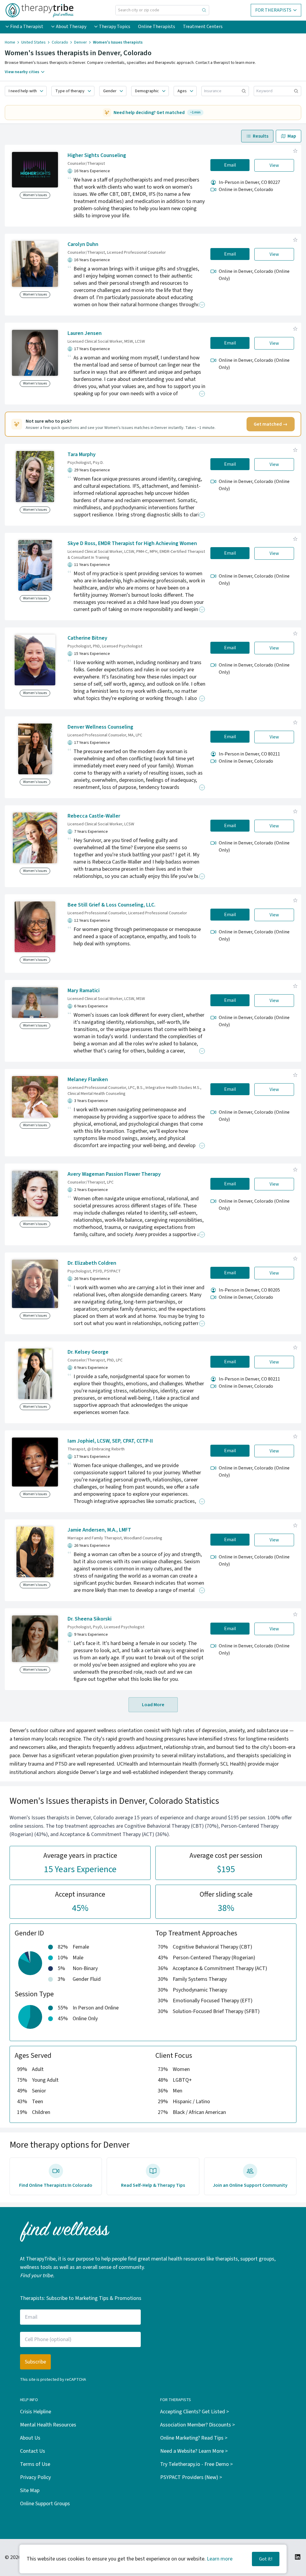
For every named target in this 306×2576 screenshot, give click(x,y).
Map (292, 136)
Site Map (30, 2490)
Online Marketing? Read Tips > (194, 2438)
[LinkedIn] (298, 2557)
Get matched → (271, 424)
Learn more (220, 2559)
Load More (153, 1705)
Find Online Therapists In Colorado (56, 2185)
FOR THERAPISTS (273, 10)
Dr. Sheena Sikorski (89, 1619)
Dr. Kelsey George (88, 1352)
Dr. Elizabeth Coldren (92, 1263)
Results (261, 136)
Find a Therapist (27, 27)
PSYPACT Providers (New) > (191, 2477)
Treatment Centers (203, 27)
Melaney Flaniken (88, 1080)
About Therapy (71, 27)
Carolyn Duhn (83, 244)
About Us (30, 2438)
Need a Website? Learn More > (194, 2451)
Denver (81, 42)
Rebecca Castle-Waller (94, 816)
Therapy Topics (115, 27)
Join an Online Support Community (250, 2185)
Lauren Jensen (85, 333)
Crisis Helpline (36, 2412)
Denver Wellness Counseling (100, 727)
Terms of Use (35, 2464)
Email (230, 165)
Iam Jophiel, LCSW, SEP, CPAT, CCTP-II (110, 1441)
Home (10, 42)
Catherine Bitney (87, 638)
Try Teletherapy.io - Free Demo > (196, 2464)
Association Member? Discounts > (198, 2425)
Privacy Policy (35, 2477)
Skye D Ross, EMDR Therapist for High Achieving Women (132, 543)
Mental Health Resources (48, 2425)
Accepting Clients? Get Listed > (195, 2412)
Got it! (266, 2559)
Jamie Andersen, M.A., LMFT (99, 1530)
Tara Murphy (82, 454)
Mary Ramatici (84, 991)
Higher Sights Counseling (97, 155)
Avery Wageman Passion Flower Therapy (114, 1174)
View (274, 165)
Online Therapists (157, 27)
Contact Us (33, 2451)
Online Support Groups (45, 2504)
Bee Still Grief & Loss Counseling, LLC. (111, 905)
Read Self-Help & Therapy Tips (153, 2185)
